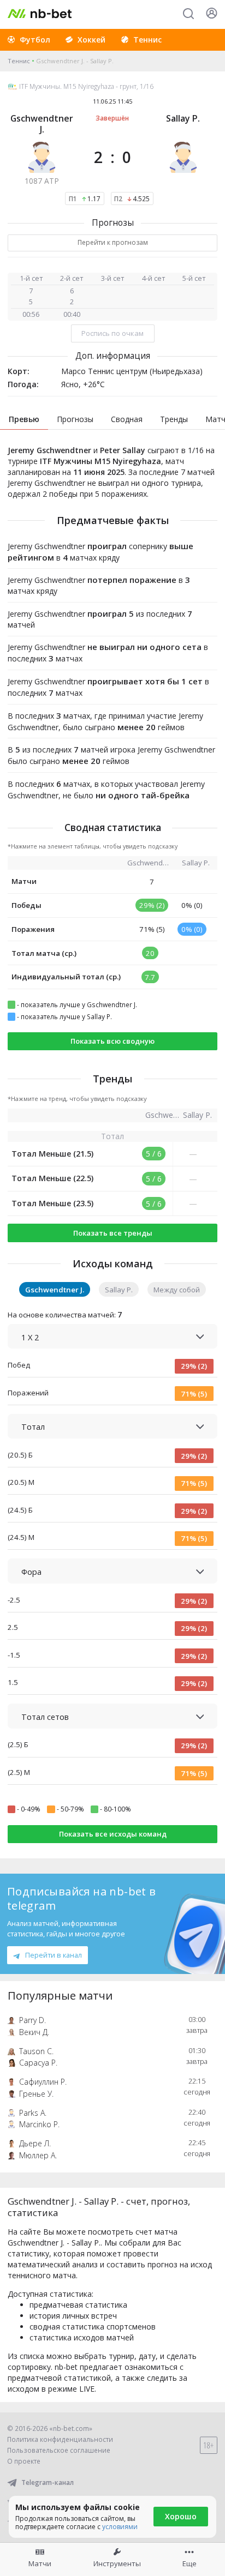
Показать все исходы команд (113, 1834)
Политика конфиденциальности (60, 2439)
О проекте (24, 2461)
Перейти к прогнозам (113, 242)
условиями (120, 2527)
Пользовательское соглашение (59, 2450)
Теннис (19, 61)
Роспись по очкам (112, 333)
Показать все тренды (113, 1233)
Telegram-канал (48, 2482)
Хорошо (181, 2516)
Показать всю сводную (112, 1041)
